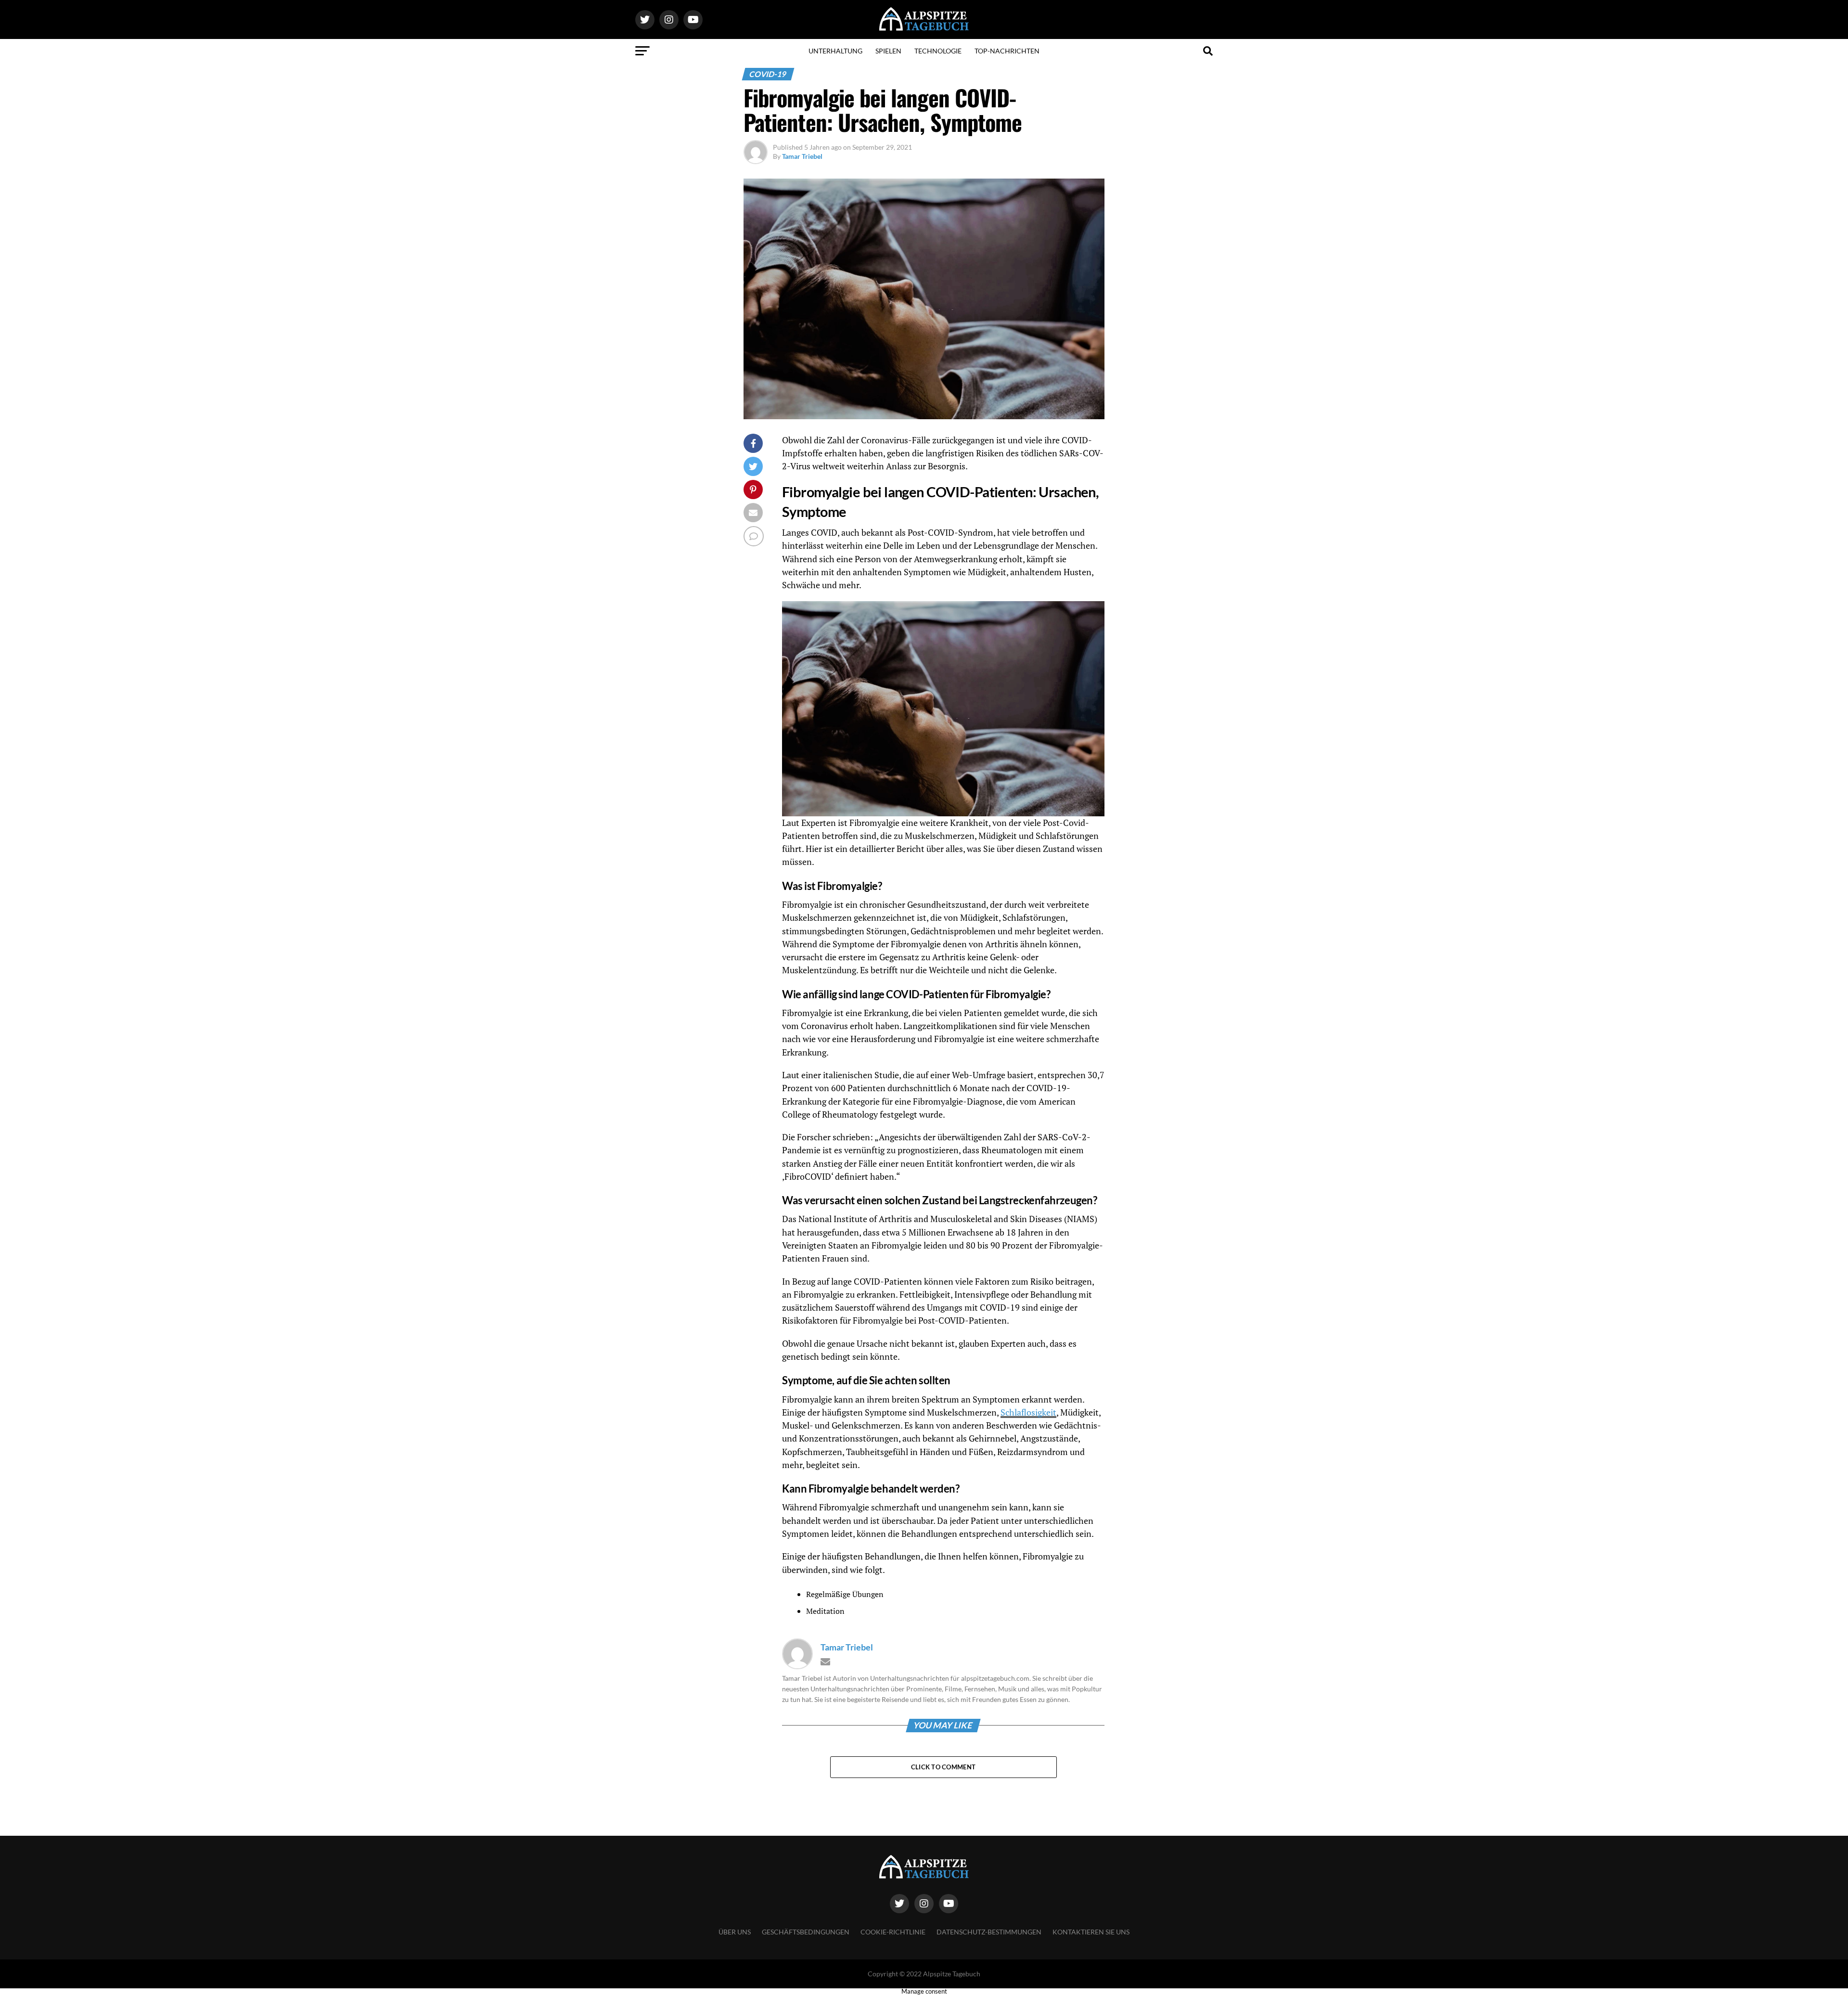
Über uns (735, 1932)
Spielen (888, 51)
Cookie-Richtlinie (893, 1932)
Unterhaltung (835, 51)
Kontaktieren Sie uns (1091, 1932)
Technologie (938, 51)
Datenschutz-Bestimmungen (989, 1932)
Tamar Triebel (802, 156)
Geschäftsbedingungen (806, 1932)
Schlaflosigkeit (1028, 1412)
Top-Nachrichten (1007, 51)
